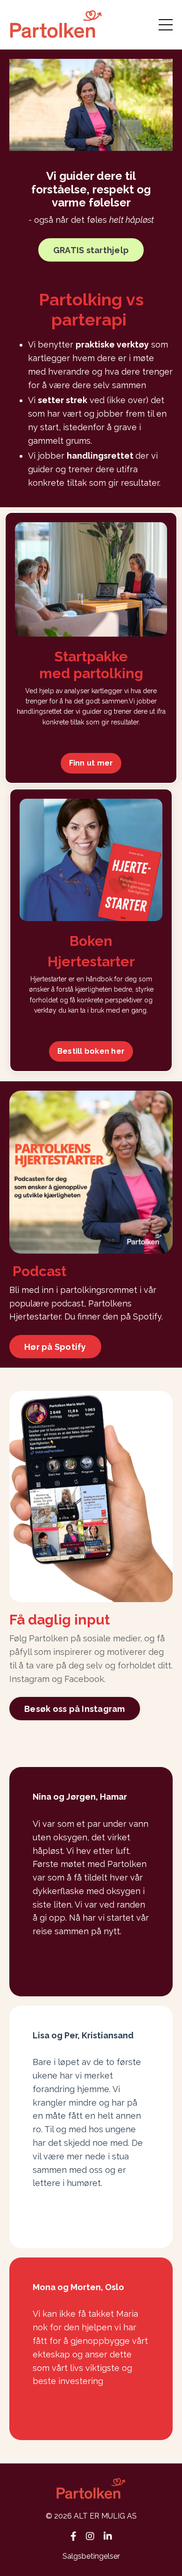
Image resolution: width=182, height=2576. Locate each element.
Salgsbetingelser (91, 2556)
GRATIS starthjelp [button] (91, 250)
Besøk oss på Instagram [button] (75, 1709)
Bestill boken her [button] (91, 1051)
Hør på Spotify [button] (55, 1347)
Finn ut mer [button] (91, 763)
